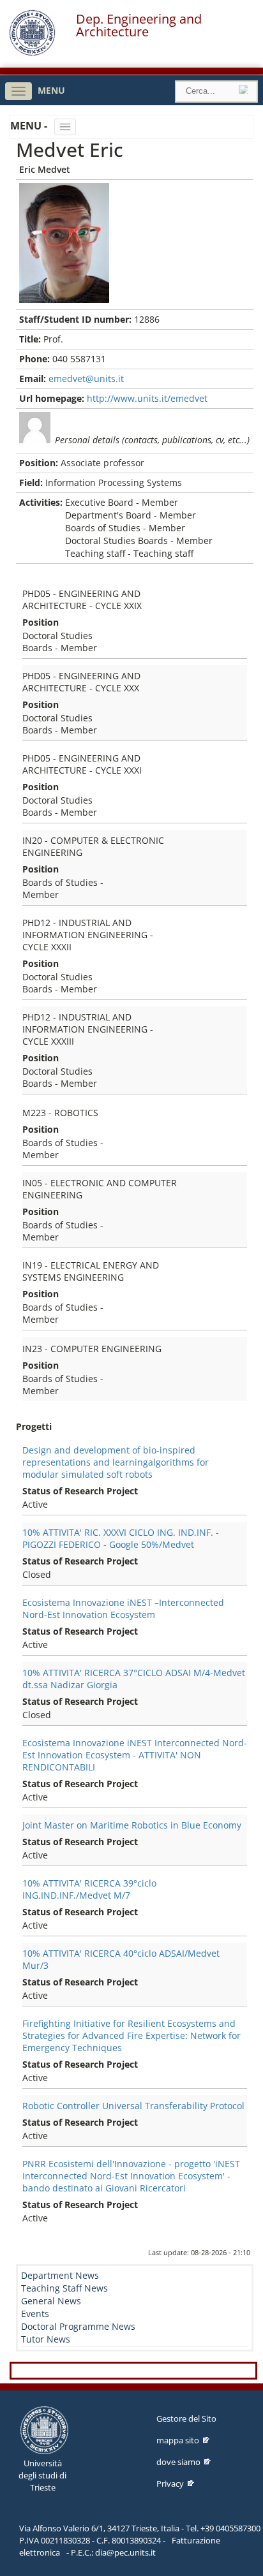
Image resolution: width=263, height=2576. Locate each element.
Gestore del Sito (186, 2418)
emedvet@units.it (86, 379)
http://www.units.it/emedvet (147, 398)
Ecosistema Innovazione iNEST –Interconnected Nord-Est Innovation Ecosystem (123, 1608)
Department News (60, 2275)
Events (35, 2314)
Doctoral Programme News (78, 2326)
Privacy (170, 2484)
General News (51, 2301)
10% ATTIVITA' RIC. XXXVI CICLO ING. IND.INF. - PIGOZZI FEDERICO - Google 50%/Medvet (121, 1538)
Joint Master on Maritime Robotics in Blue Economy (132, 1825)
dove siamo (178, 2462)
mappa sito (178, 2440)
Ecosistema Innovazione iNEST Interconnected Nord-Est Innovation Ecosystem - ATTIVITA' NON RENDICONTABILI (135, 1755)
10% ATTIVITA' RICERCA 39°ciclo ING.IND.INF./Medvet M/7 (89, 1889)
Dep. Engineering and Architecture (139, 26)
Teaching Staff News (64, 2288)
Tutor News (46, 2339)
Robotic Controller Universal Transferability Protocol (133, 2106)
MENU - (30, 126)
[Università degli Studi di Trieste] (32, 53)
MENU (51, 90)
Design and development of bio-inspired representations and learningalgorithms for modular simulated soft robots (116, 1462)
